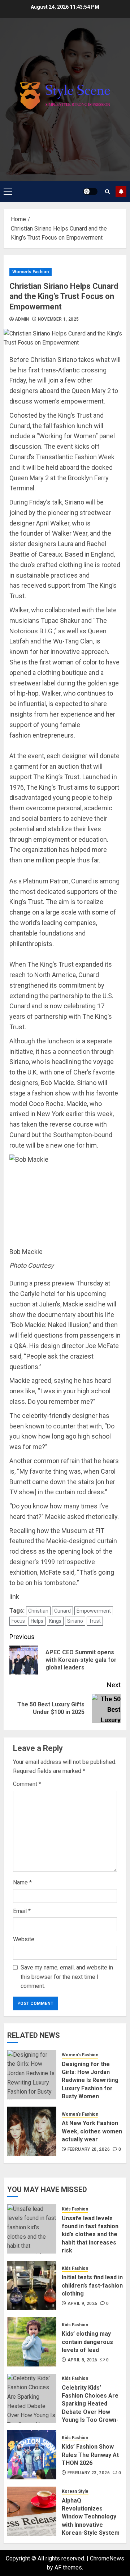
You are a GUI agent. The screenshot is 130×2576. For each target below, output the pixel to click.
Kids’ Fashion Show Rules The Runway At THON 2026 (90, 2455)
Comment (27, 1784)
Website (24, 1939)
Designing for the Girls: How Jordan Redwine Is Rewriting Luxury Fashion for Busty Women (90, 2080)
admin (22, 319)
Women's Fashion (31, 272)
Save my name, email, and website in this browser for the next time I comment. (67, 1977)
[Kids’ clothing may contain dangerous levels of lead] (32, 2342)
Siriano (75, 1621)
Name (22, 1882)
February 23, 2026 (89, 2473)
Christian (38, 1611)
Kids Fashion (75, 2209)
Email (22, 1911)
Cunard (62, 1611)
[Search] (107, 192)
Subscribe (121, 191)
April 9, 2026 (83, 2303)
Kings (55, 1621)
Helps (37, 1621)
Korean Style (75, 2491)
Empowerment (94, 1611)
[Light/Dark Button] (90, 191)
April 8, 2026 (83, 2360)
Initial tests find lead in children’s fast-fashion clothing (92, 2285)
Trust (95, 1621)
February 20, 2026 (89, 2149)
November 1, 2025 (58, 319)
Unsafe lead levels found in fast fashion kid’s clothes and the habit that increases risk (90, 2235)
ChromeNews (107, 2558)
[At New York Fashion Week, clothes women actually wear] (32, 2131)
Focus (18, 1621)
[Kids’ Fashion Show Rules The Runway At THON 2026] (32, 2455)
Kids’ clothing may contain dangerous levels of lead (87, 2342)
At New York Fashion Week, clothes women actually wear (92, 2131)
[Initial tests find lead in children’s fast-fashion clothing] (32, 2285)
